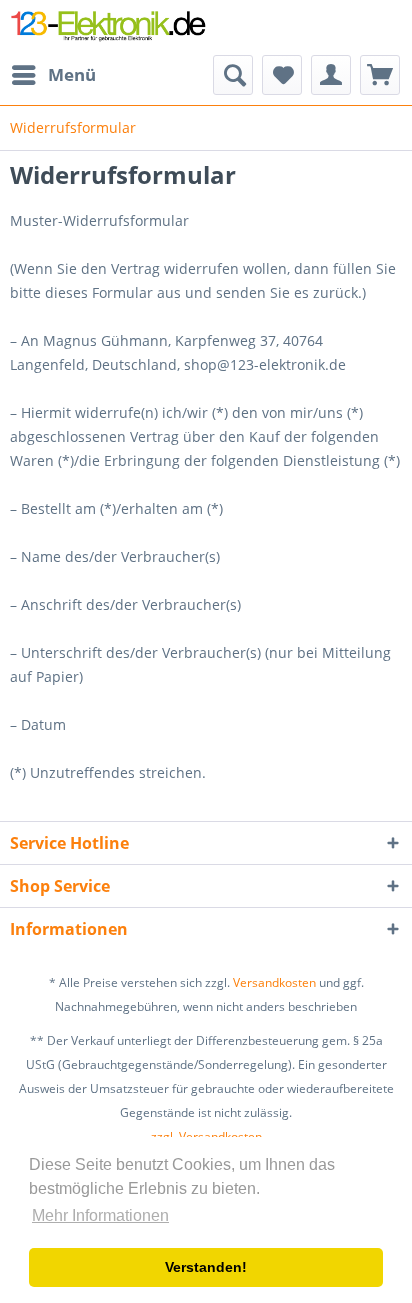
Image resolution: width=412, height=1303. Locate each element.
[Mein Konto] (331, 75)
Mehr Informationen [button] (100, 1215)
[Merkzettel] (282, 75)
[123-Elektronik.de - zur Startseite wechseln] (108, 27)
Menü (72, 74)
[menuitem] (53, 75)
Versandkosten (274, 982)
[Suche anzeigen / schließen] (233, 75)
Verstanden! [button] (206, 1267)
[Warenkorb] (380, 75)
